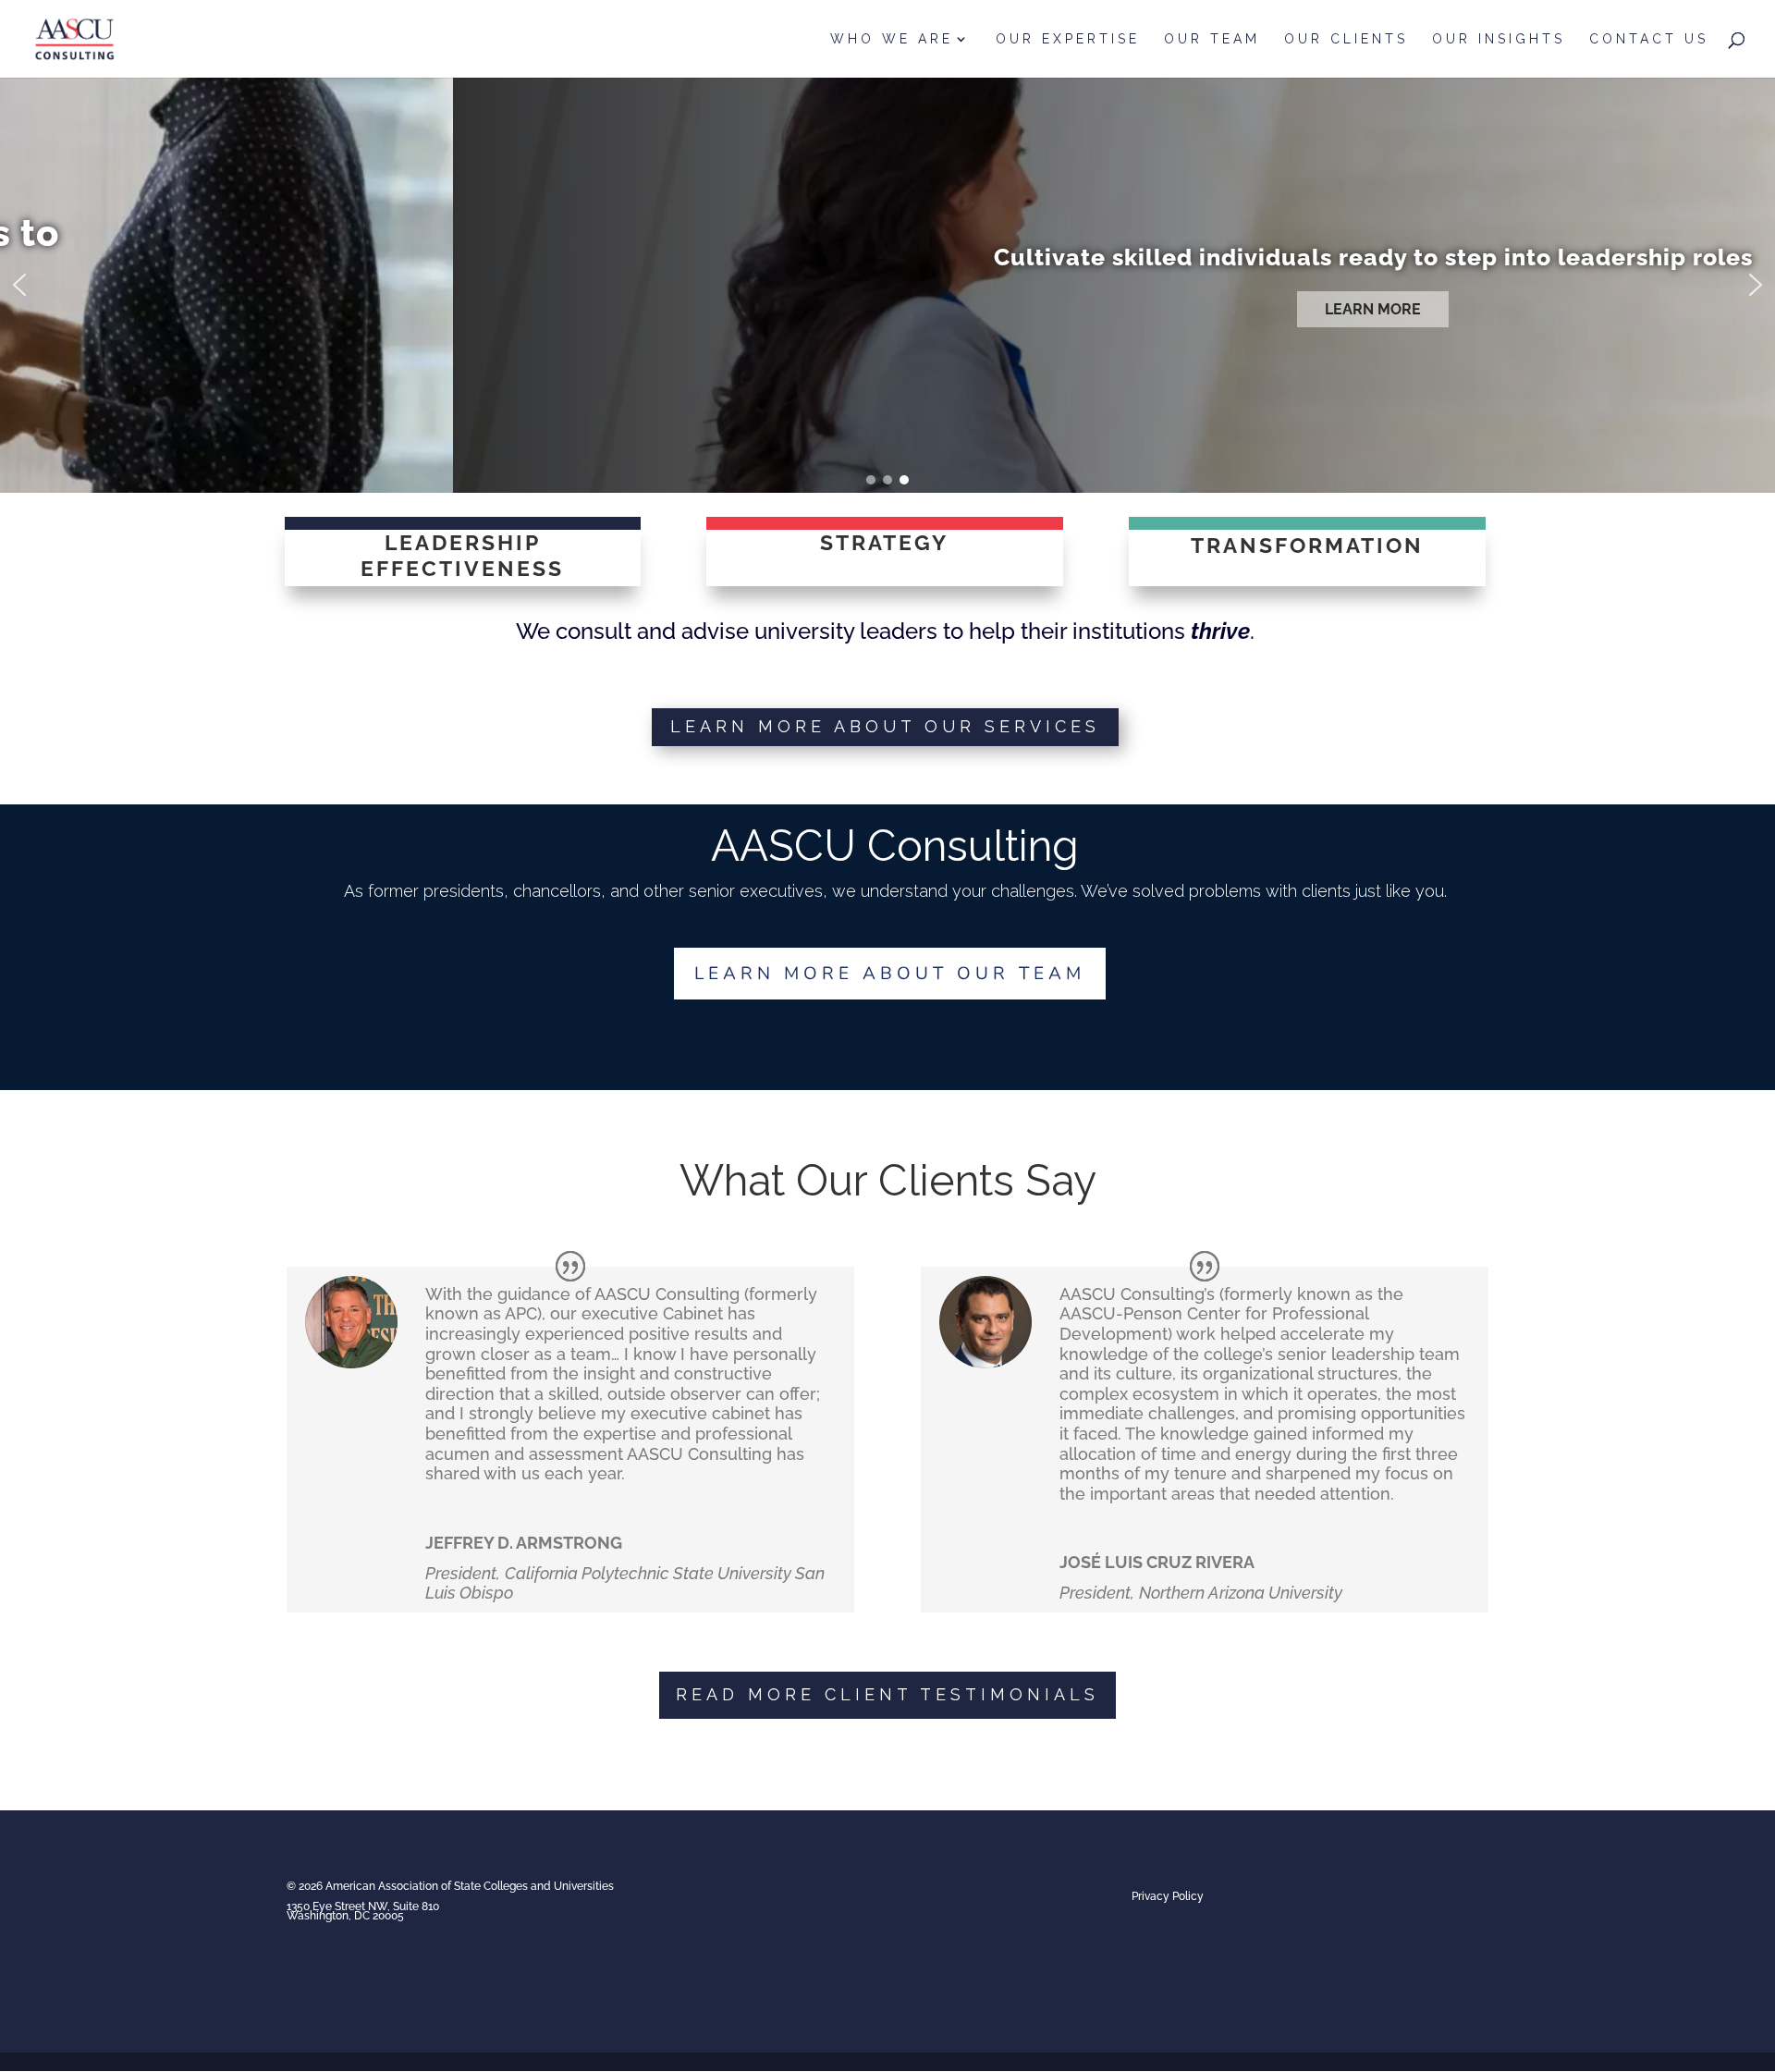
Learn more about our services (885, 726)
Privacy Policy (1168, 1896)
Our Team (1212, 39)
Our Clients (1346, 39)
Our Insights (1499, 39)
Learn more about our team (890, 974)
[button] (19, 285)
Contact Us (1649, 39)
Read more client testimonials (887, 1694)
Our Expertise (1068, 39)
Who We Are (892, 39)
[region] (887, 285)
